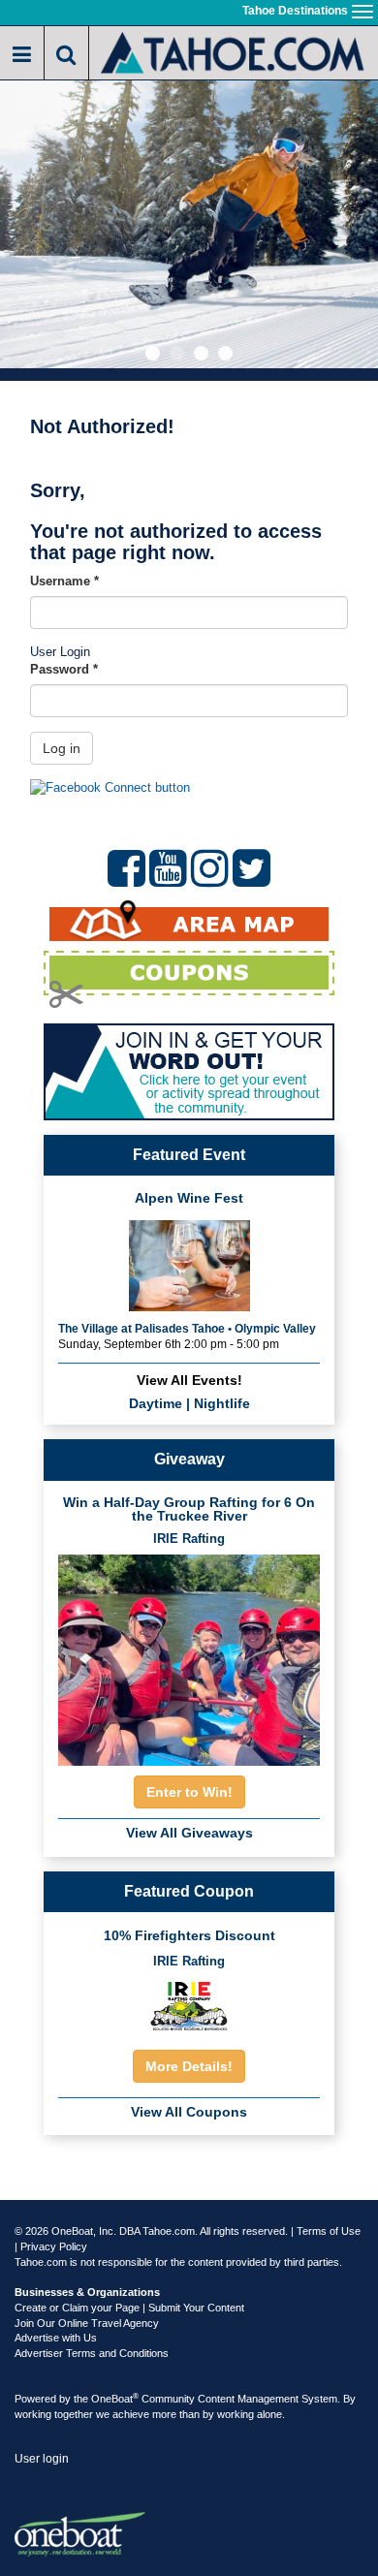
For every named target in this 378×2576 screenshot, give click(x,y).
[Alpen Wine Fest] (189, 1263)
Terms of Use (329, 2231)
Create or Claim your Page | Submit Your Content (129, 2308)
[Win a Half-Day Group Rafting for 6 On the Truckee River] (189, 1655)
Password (64, 669)
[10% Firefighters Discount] (189, 2005)
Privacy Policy (54, 2246)
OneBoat (115, 2399)
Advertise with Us (56, 2338)
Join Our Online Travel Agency (87, 2323)
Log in (62, 748)
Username (64, 581)
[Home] (234, 51)
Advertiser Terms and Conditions (92, 2353)
